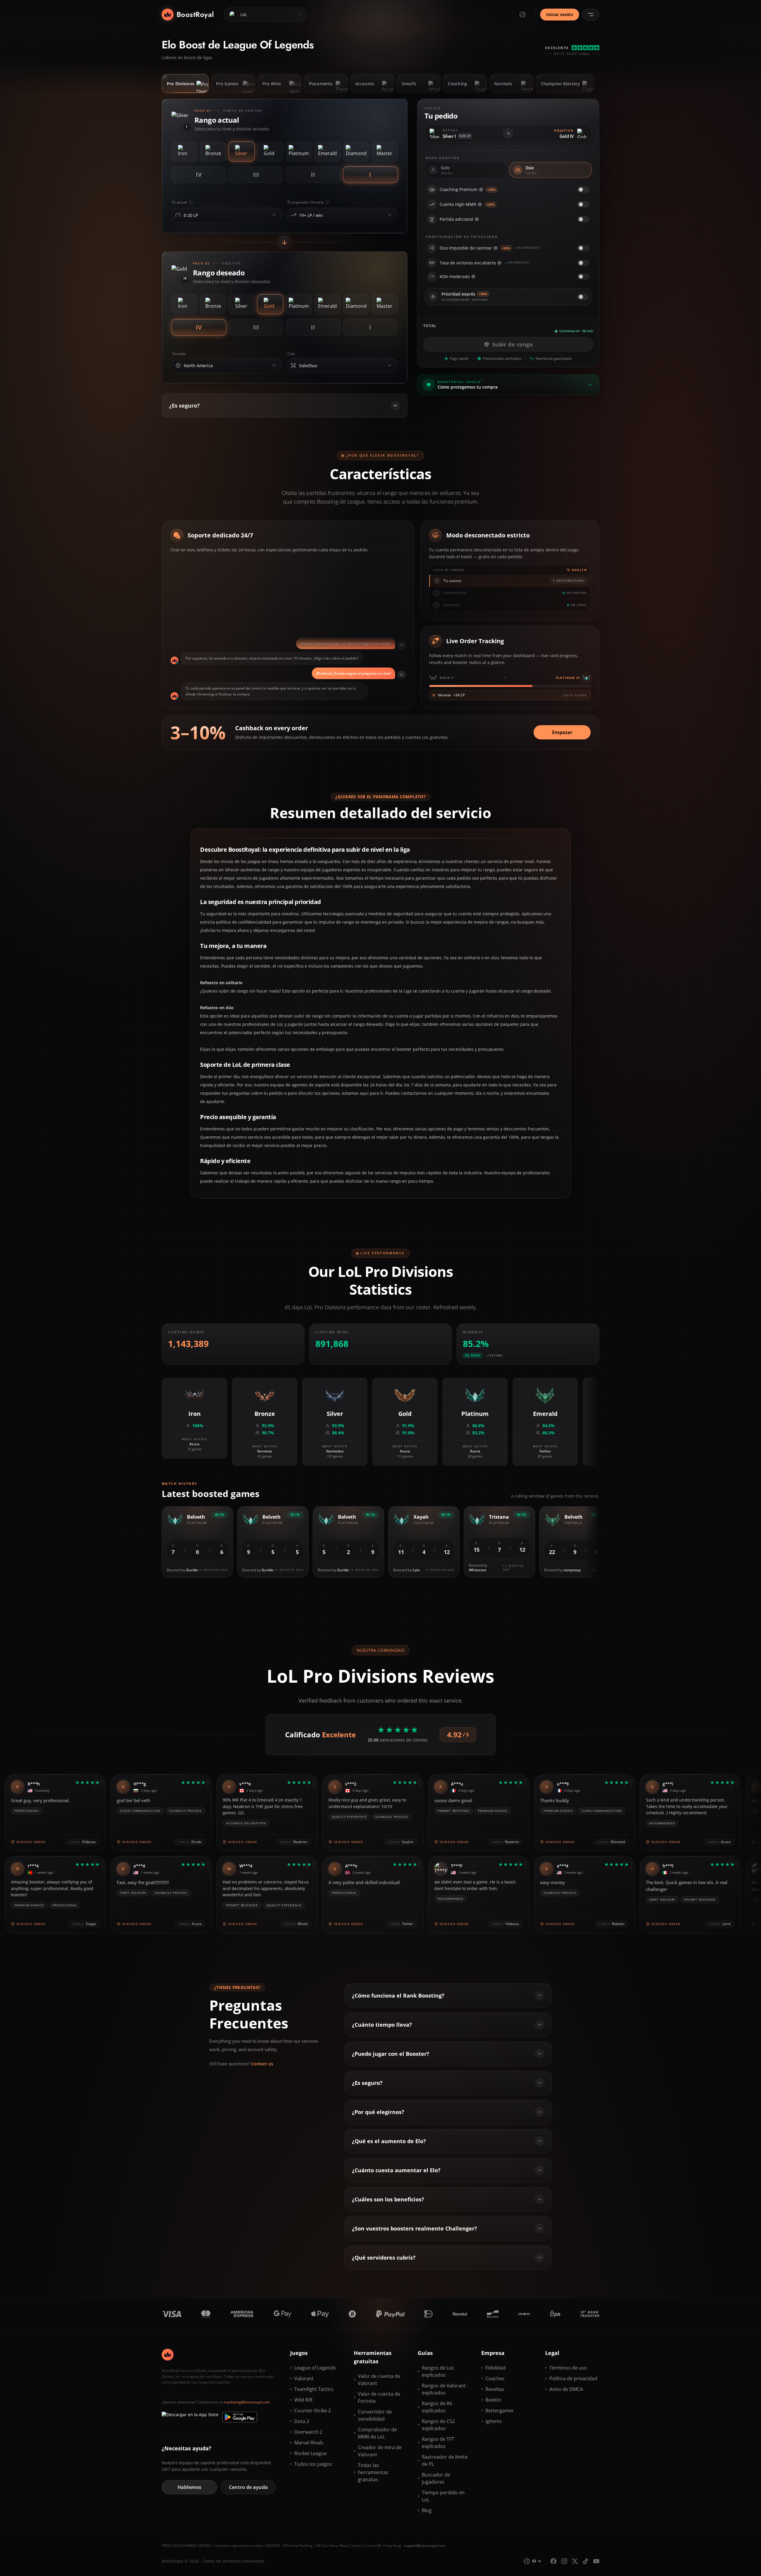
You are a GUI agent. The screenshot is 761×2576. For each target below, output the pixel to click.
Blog (427, 2510)
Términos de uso (568, 2368)
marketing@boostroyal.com (247, 2402)
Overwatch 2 (308, 2432)
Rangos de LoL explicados (438, 2371)
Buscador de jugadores (436, 2478)
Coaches (495, 2378)
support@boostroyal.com (424, 2546)
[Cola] (390, 365)
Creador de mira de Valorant (380, 2451)
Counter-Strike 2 (313, 2411)
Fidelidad (496, 2368)
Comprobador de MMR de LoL (377, 2433)
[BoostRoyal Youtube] (596, 2561)
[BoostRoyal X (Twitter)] (575, 2561)
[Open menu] (591, 15)
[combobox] (225, 215)
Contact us (262, 2064)
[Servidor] (274, 365)
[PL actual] (274, 215)
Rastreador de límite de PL (445, 2460)
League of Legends (315, 2368)
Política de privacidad (573, 2378)
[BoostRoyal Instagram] (564, 2561)
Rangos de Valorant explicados (444, 2389)
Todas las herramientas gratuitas (373, 2472)
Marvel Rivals (309, 2443)
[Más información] (481, 190)
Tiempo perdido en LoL (443, 2496)
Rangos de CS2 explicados (438, 2425)
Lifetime (495, 1355)
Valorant (304, 2378)
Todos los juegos (313, 2464)
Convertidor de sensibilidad (375, 2415)
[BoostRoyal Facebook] (554, 2561)
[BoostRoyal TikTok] (586, 2561)
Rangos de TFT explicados (438, 2443)
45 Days (473, 1355)
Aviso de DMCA (566, 2389)
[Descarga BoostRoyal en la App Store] (190, 2417)
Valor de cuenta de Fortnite (379, 2397)
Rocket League (310, 2453)
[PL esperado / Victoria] (390, 215)
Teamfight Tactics (314, 2389)
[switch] (583, 190)
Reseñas (495, 2389)
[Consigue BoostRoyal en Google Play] (240, 2417)
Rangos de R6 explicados (437, 2407)
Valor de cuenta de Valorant (379, 2380)
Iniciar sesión (560, 14)
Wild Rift (304, 2400)
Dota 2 (302, 2421)
